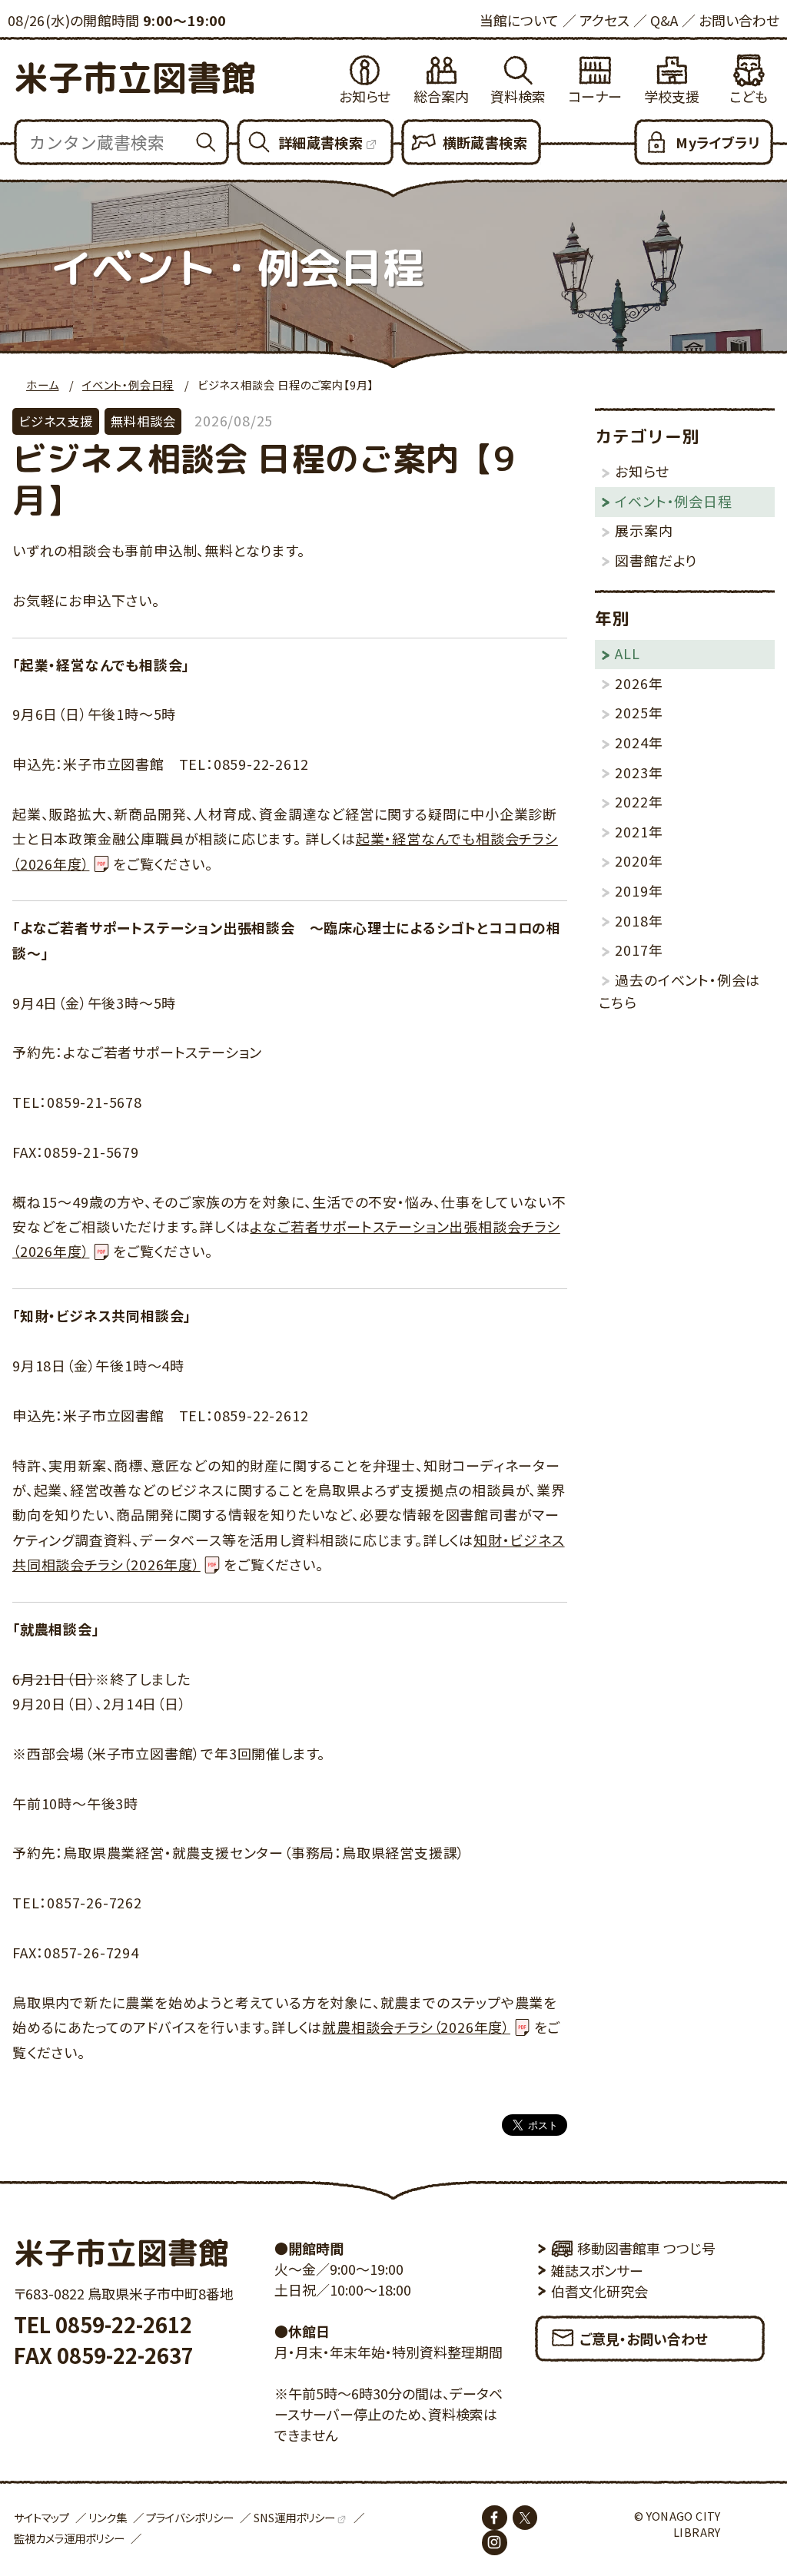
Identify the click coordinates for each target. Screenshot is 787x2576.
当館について (519, 20)
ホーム (42, 385)
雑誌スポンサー (597, 2270)
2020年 (639, 860)
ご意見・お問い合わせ (644, 2339)
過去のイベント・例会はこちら (680, 991)
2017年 (639, 950)
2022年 (639, 801)
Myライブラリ (717, 142)
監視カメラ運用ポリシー (69, 2538)
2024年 (639, 742)
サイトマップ (42, 2517)
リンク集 (108, 2517)
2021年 (639, 831)
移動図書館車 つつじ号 (646, 2248)
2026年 (639, 683)
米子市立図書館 (135, 78)
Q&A (664, 20)
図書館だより (656, 560)
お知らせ (365, 96)
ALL (627, 653)
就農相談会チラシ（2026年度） (416, 2027)
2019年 (639, 890)
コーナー (595, 96)
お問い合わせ (739, 20)
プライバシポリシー (190, 2517)
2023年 (639, 772)
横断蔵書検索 (485, 142)
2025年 (639, 712)
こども (749, 96)
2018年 (639, 920)
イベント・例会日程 (128, 385)
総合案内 (441, 96)
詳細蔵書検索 (320, 142)
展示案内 (644, 530)
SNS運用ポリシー (294, 2517)
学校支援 (672, 96)
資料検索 (518, 96)
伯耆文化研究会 (599, 2291)
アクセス (604, 20)
